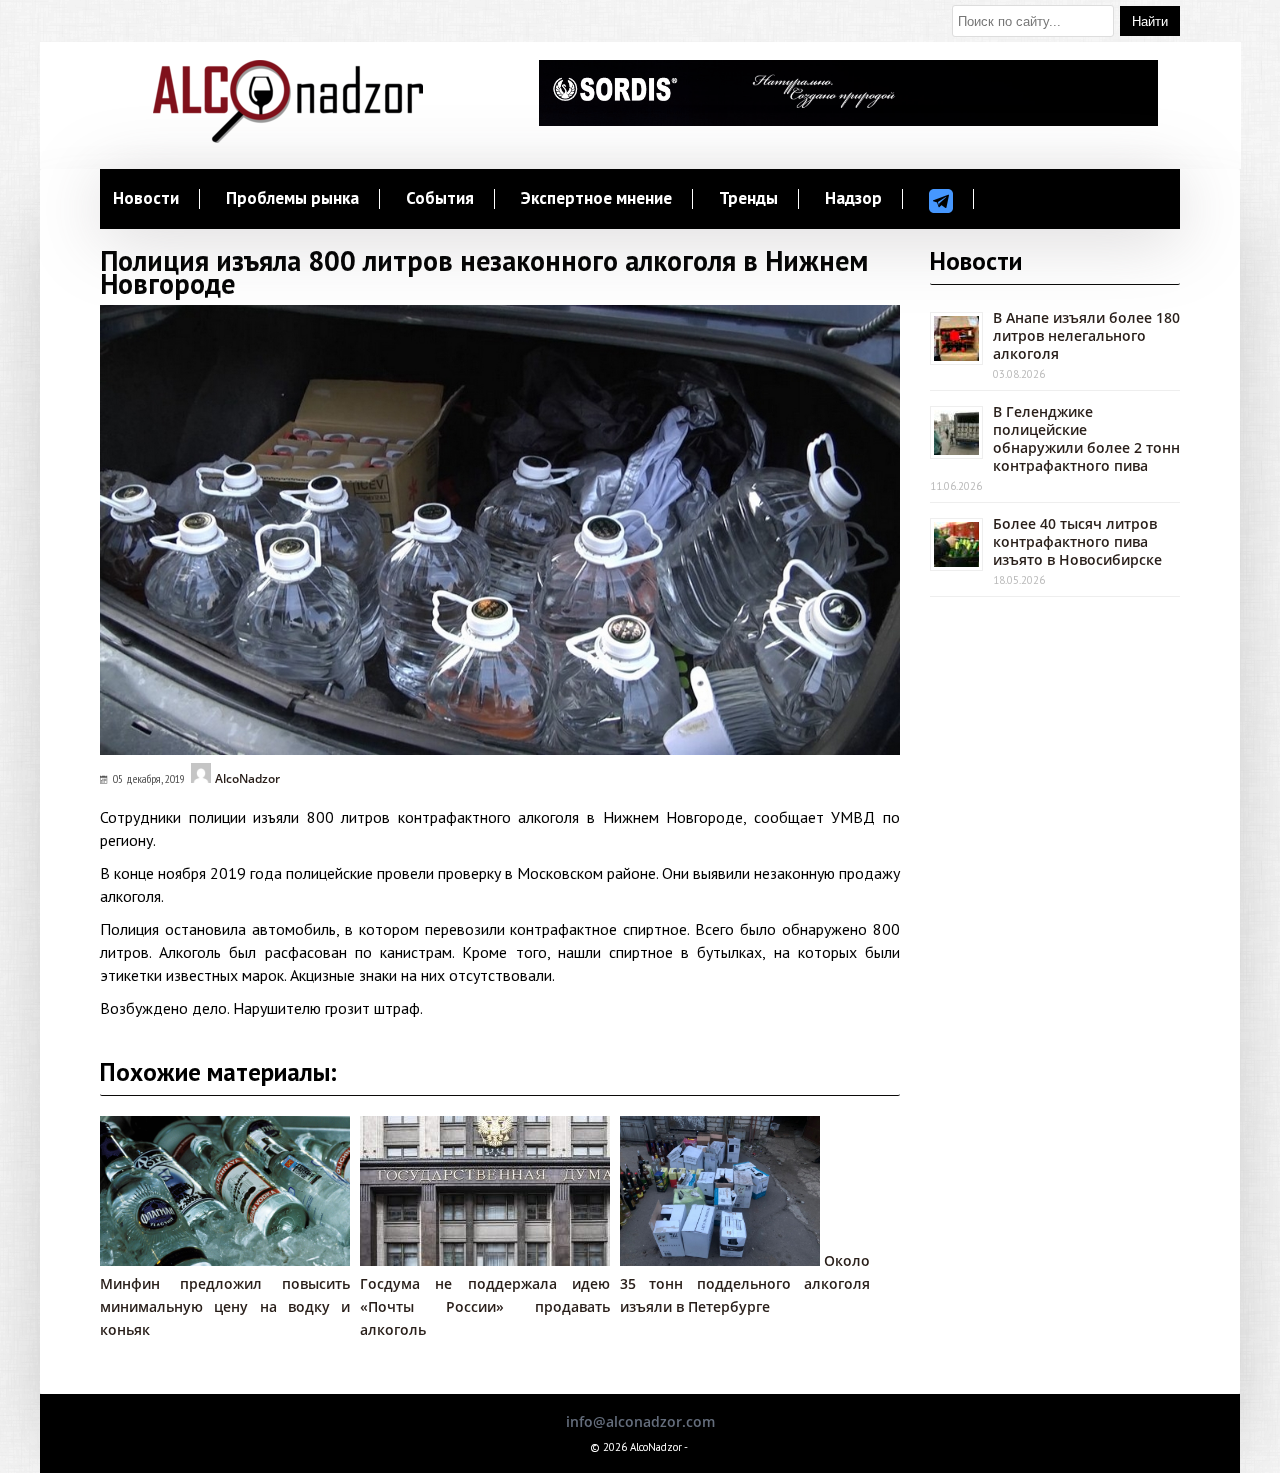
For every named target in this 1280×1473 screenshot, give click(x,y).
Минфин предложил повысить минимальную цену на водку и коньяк (225, 1306)
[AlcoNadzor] (288, 137)
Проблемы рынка (292, 199)
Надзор (853, 199)
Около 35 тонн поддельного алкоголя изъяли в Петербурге (745, 1283)
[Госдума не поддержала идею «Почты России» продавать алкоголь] (495, 1260)
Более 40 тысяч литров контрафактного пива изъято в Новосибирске (1077, 541)
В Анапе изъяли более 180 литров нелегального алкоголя (1086, 335)
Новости (146, 199)
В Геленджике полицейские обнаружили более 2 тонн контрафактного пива (1086, 438)
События (440, 199)
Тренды (748, 199)
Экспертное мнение (596, 199)
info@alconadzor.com (640, 1421)
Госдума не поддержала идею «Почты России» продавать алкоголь (485, 1306)
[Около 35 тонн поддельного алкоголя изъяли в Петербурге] (720, 1260)
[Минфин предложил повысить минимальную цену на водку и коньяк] (225, 1260)
